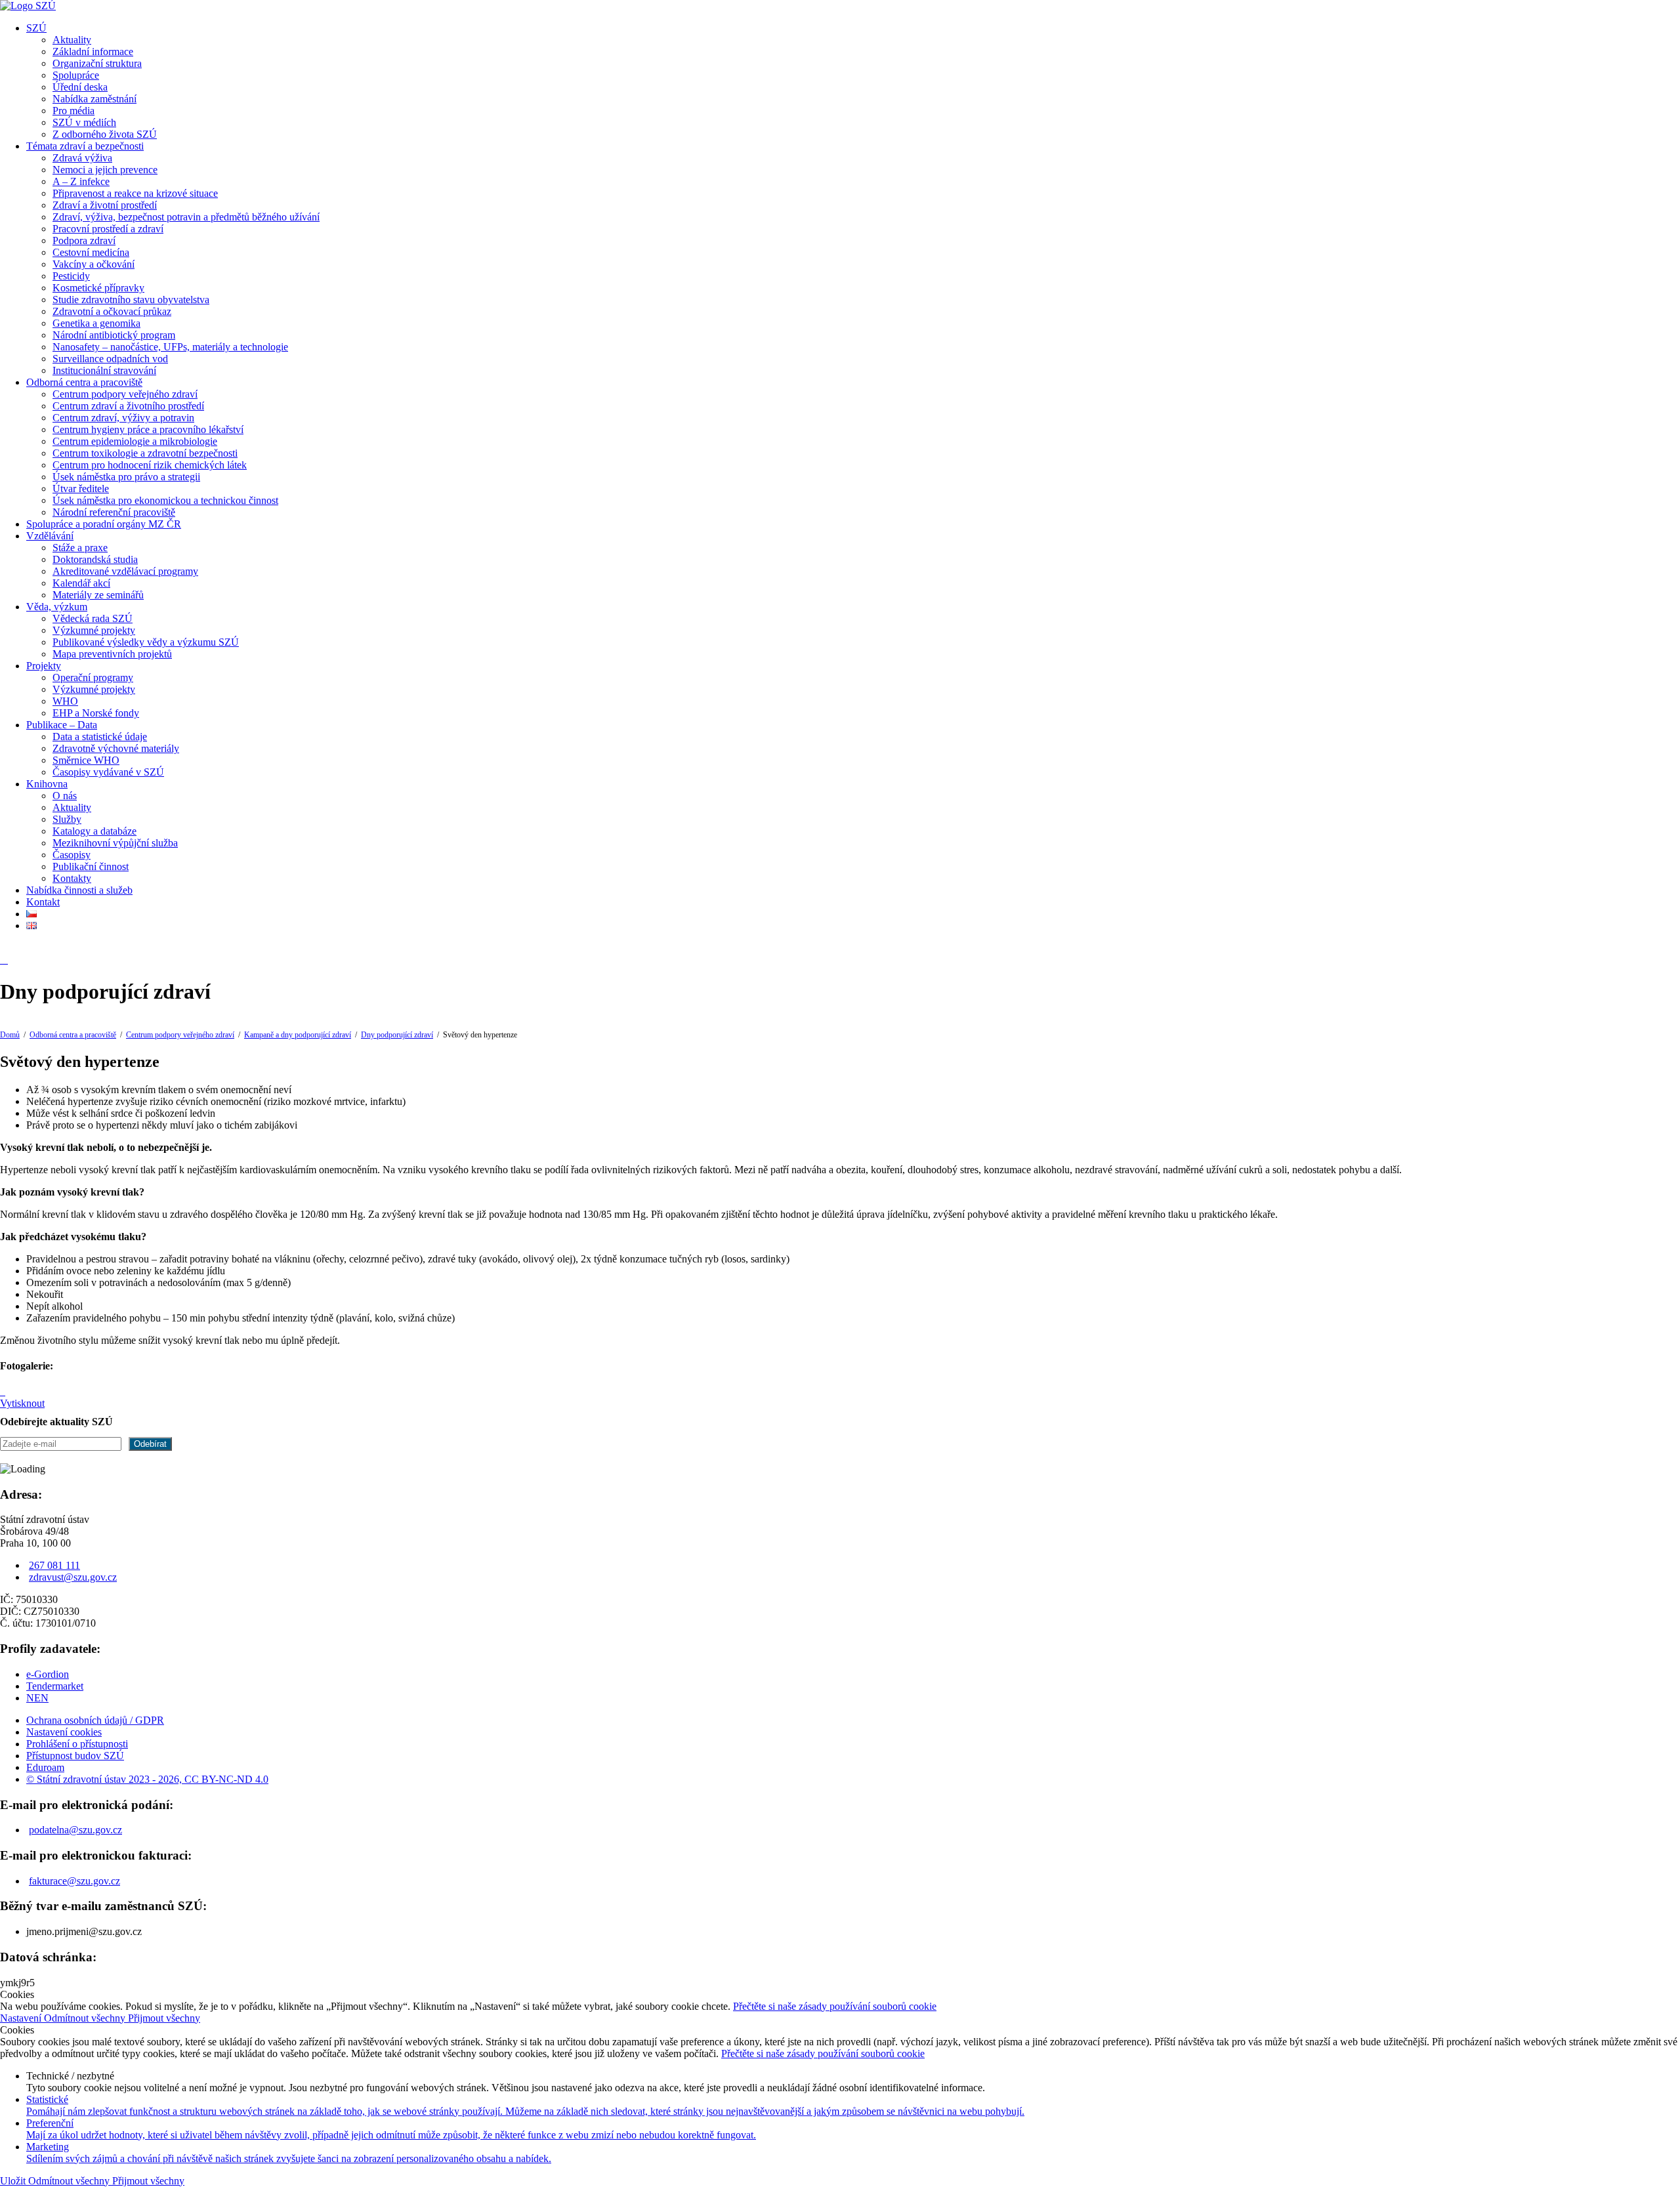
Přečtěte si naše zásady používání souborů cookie (835, 2006)
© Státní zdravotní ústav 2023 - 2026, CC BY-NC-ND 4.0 (147, 1779)
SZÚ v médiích (84, 122)
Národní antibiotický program (114, 335)
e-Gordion (48, 1674)
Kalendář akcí (81, 583)
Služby (67, 819)
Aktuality (72, 40)
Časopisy (72, 855)
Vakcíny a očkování (94, 264)
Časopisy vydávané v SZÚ (108, 772)
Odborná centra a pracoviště (84, 382)
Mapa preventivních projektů (112, 654)
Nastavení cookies (64, 1732)
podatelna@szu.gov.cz (75, 1830)
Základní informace (93, 52)
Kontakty (72, 878)
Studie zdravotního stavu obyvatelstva (131, 300)
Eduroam (45, 1767)
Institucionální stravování (104, 370)
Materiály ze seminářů (98, 595)
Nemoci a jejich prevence (105, 170)
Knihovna (47, 784)
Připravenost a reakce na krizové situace (135, 193)
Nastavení (22, 2018)
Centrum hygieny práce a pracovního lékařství (148, 429)
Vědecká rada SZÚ (93, 618)
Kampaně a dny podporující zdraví (298, 1035)
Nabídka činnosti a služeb (79, 890)
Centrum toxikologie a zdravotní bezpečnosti (145, 453)
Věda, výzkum (57, 607)
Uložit (14, 2181)
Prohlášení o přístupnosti (77, 1744)
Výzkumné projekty (94, 630)
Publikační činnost (91, 866)
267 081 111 (54, 1565)
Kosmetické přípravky (98, 288)
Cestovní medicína (91, 252)
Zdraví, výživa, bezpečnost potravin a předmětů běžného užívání (186, 217)
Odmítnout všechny (86, 2018)
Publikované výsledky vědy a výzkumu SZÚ (146, 642)
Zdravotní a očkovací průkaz (112, 311)
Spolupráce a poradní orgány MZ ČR (104, 524)
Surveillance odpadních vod (110, 359)
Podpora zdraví (84, 240)
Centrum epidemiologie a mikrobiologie (135, 441)
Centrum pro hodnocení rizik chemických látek (150, 465)
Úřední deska (80, 87)
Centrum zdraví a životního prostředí (128, 406)
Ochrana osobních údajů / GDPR (95, 1720)
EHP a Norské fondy (96, 713)
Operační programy (93, 677)
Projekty (44, 666)
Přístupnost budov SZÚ (75, 1756)
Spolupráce (76, 75)
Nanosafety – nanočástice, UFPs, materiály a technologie (170, 347)
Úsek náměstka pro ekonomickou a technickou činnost (165, 500)
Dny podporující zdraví (397, 1035)
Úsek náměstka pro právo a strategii (126, 477)
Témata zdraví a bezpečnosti (85, 146)
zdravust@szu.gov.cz (73, 1577)
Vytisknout (22, 1403)
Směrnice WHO (86, 760)
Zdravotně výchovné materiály (116, 748)
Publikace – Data (62, 725)
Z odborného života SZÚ (105, 134)
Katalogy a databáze (94, 831)
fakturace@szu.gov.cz (74, 1881)
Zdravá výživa (82, 158)
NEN (37, 1698)
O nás (65, 796)
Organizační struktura (97, 63)
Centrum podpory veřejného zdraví (125, 394)
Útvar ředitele (81, 489)
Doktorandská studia (95, 559)
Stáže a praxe (80, 548)
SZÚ (36, 28)
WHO (65, 701)
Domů (10, 1035)
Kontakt (43, 902)
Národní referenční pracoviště (114, 512)
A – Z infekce (81, 181)
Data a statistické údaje (100, 737)
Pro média (73, 111)
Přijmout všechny (164, 2018)
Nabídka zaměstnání (94, 99)
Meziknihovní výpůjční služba (115, 843)
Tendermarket (55, 1686)
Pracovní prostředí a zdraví (108, 229)
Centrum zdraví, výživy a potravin (123, 418)
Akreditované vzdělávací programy (125, 571)
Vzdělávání (50, 536)
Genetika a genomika (96, 323)
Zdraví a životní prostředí (105, 205)
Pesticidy (71, 276)
